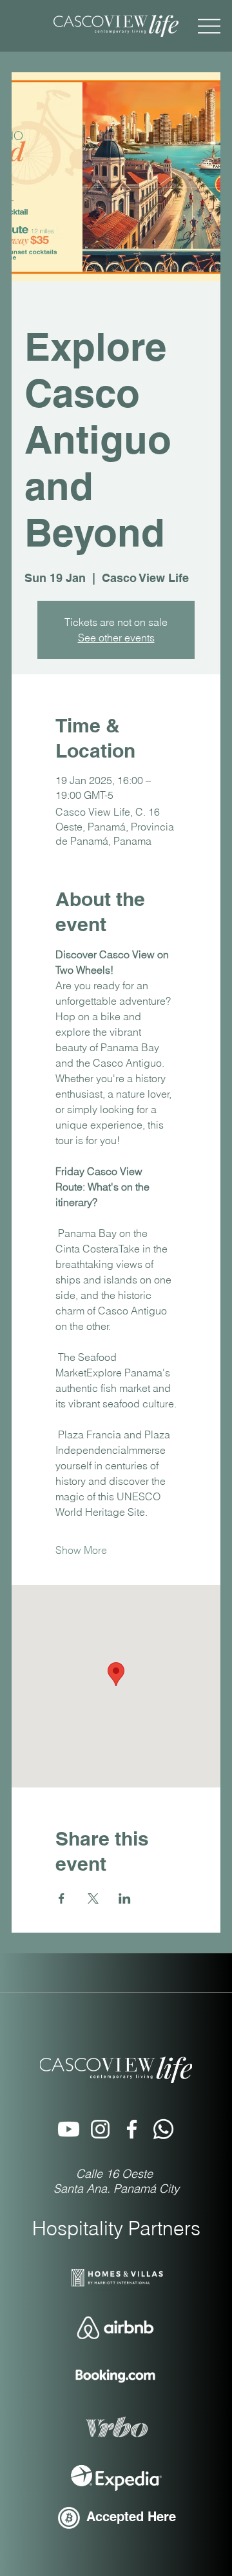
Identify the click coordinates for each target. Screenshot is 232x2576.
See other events (116, 638)
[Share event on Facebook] (62, 1898)
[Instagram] (100, 2129)
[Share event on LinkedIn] (125, 1898)
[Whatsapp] (163, 2129)
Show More (81, 1550)
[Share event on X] (93, 1898)
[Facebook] (132, 2129)
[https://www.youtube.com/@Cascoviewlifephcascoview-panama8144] (69, 2129)
